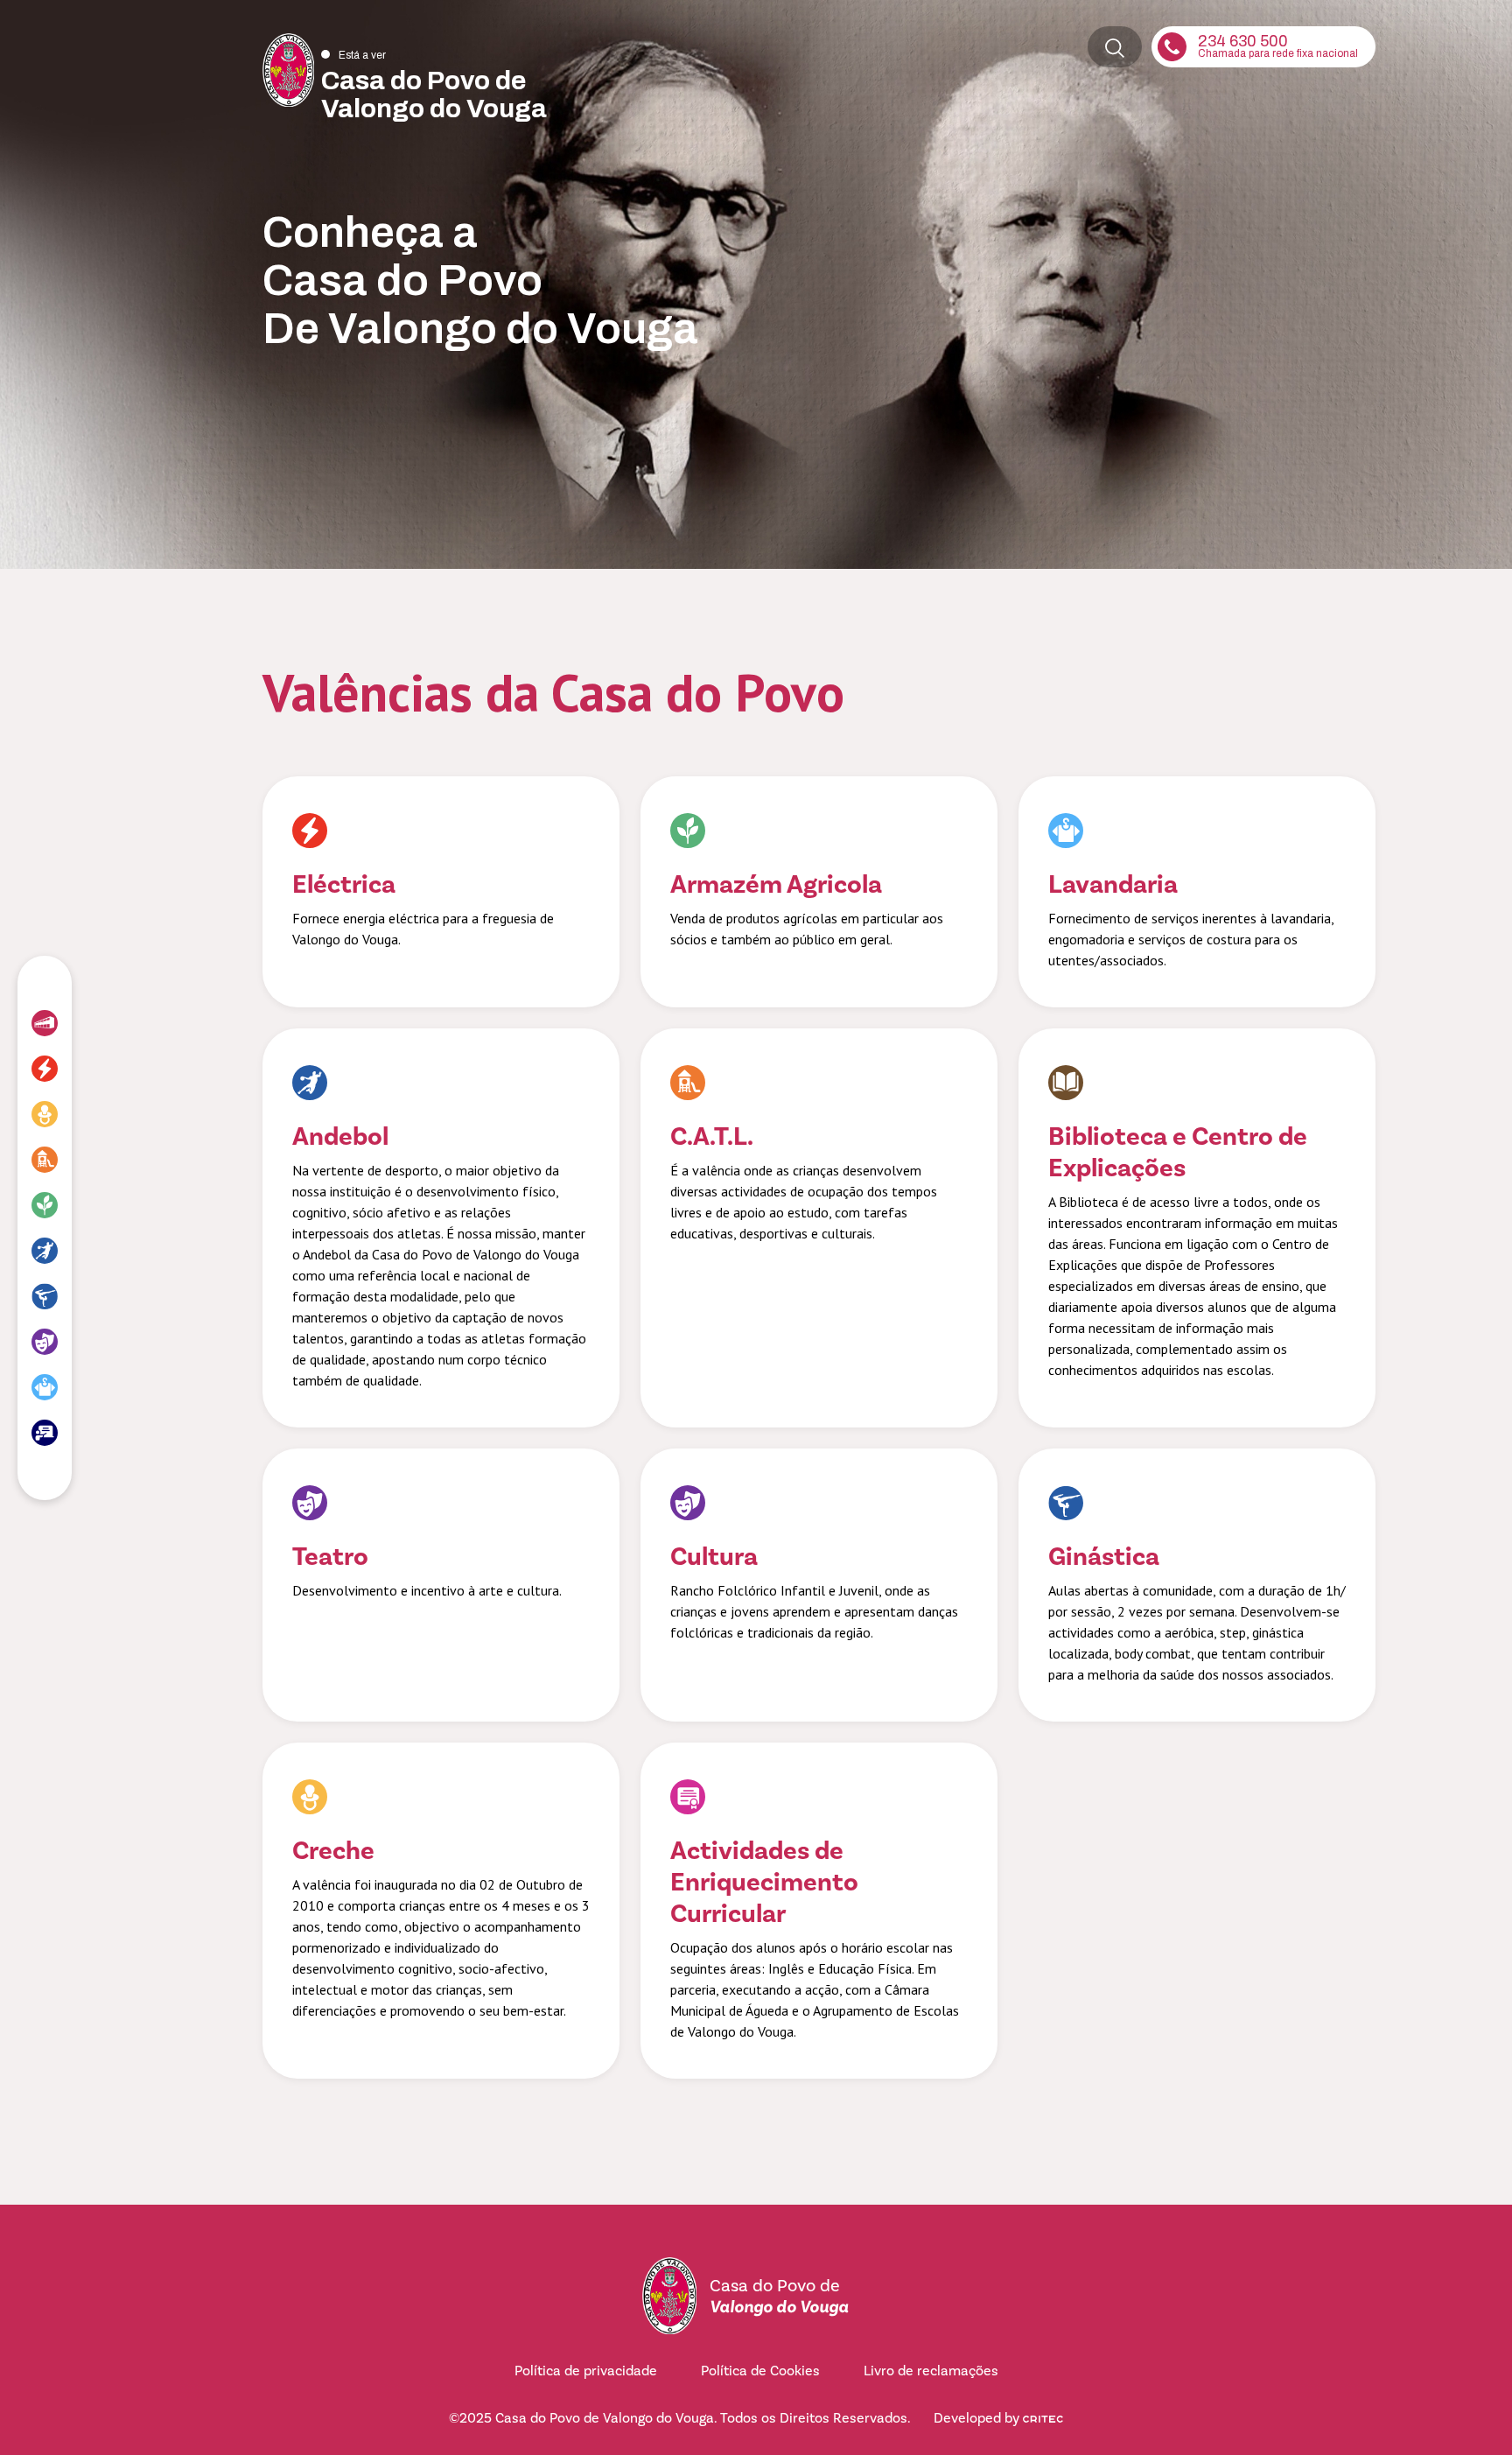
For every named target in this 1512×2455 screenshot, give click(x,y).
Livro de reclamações (931, 2371)
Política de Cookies (760, 2371)
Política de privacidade (586, 2371)
